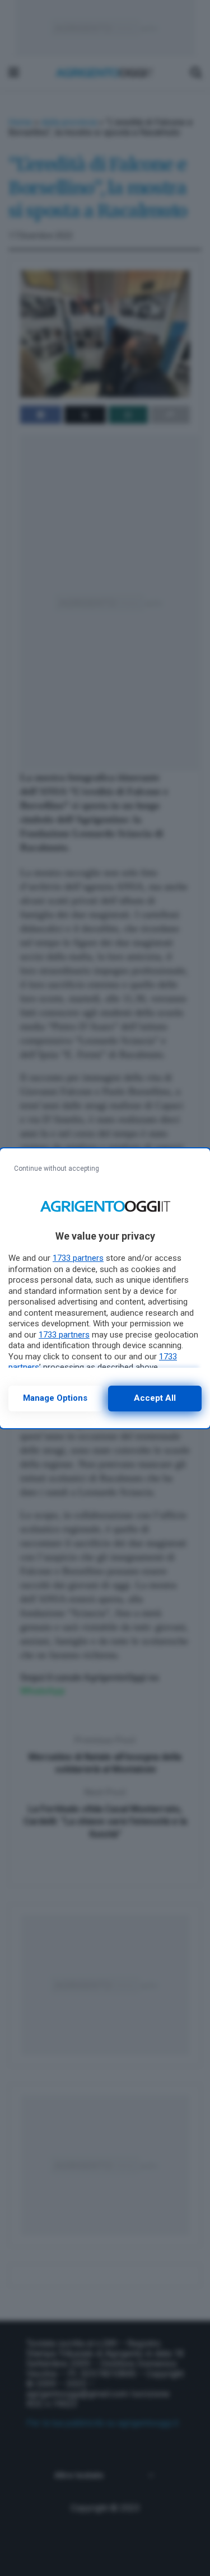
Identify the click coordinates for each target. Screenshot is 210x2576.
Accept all (155, 1398)
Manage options (55, 1398)
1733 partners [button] (78, 1258)
